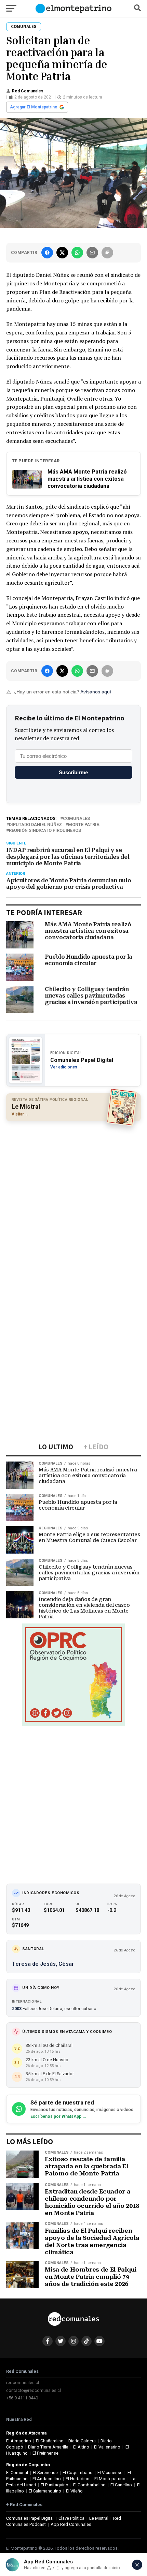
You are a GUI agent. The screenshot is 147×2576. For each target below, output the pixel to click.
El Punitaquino (55, 2485)
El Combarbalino (89, 2485)
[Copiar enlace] (107, 253)
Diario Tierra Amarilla (48, 2447)
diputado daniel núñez (35, 825)
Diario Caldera (82, 2441)
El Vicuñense (110, 2473)
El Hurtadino (78, 2479)
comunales (76, 819)
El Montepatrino (110, 2479)
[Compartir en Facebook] (47, 253)
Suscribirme (73, 772)
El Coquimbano (78, 2473)
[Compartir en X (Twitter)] (62, 253)
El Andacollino (47, 2479)
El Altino (81, 2447)
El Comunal (17, 2473)
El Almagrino (19, 2441)
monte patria (84, 825)
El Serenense (45, 2473)
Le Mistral (99, 2518)
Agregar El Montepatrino (34, 107)
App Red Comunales (71, 2524)
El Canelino (121, 2485)
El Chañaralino (50, 2441)
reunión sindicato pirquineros (45, 831)
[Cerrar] (137, 2565)
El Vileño (74, 2491)
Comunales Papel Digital (30, 2518)
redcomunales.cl (23, 2383)
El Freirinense (45, 2453)
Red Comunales (28, 91)
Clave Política (71, 2518)
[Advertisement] (73, 1201)
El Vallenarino (107, 2447)
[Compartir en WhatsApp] (77, 253)
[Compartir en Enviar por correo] (92, 253)
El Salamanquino (45, 2491)
